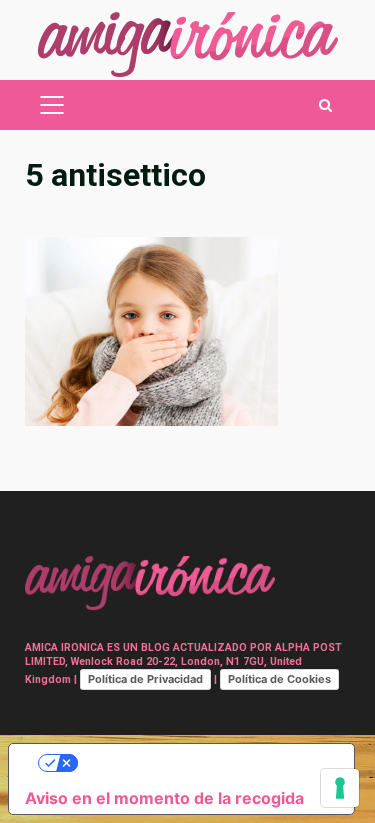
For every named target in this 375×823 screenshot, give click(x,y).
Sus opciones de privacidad (201, 763)
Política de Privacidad (145, 679)
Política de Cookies (279, 679)
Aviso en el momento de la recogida (164, 798)
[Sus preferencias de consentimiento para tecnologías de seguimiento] (340, 788)
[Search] (325, 105)
